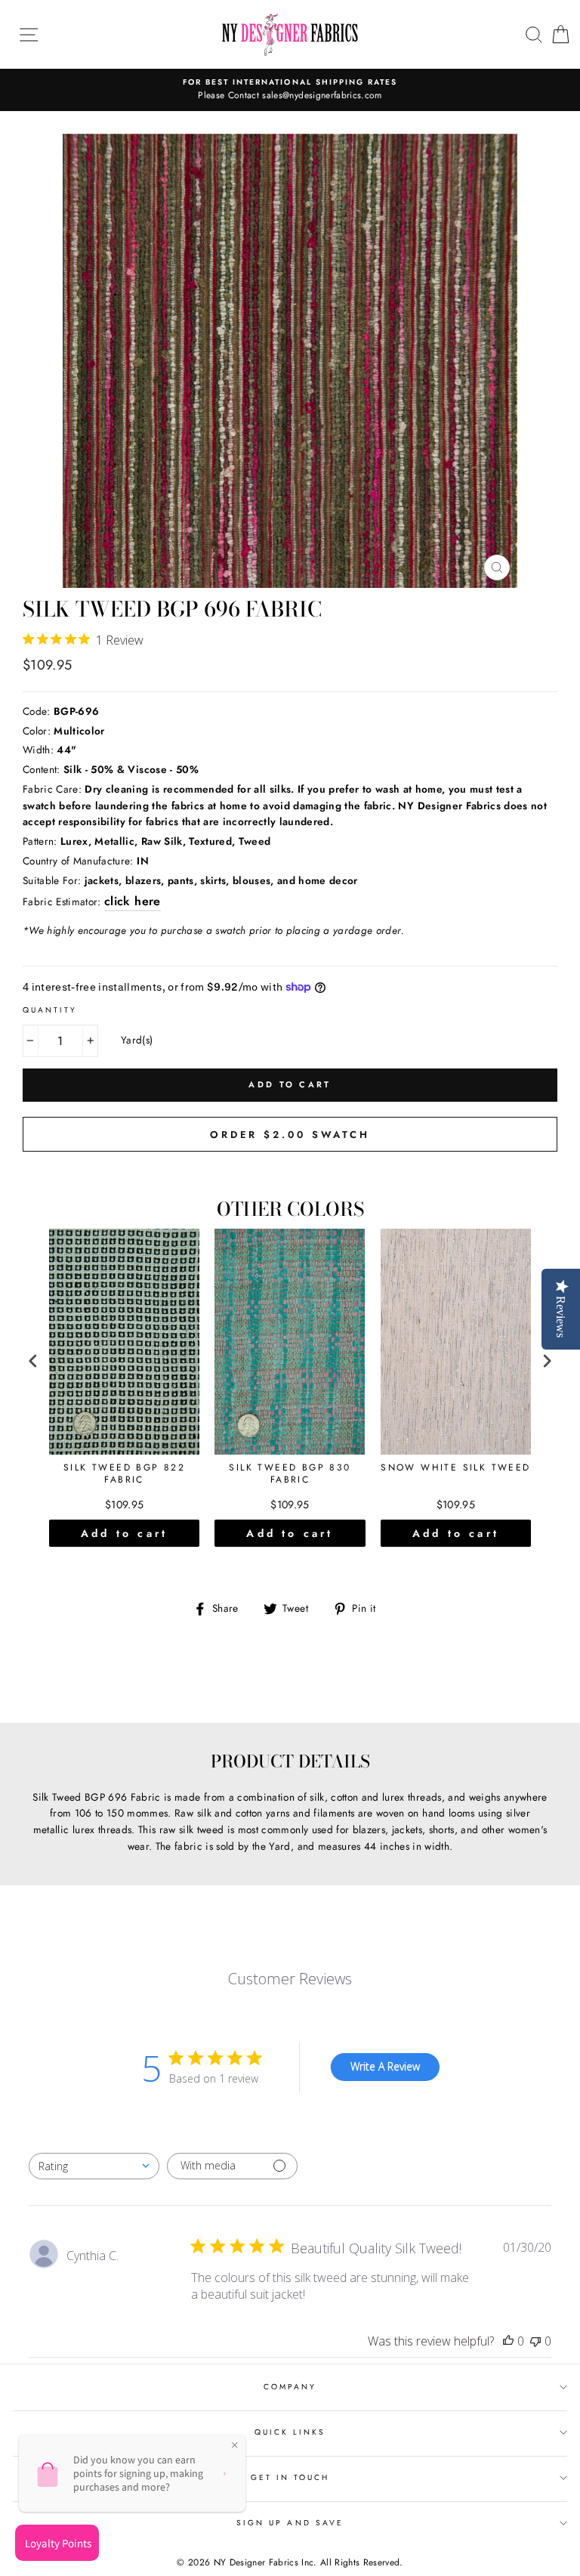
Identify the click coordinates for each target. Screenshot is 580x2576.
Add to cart (124, 1533)
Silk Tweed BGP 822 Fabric (124, 1474)
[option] (290, 90)
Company (290, 2387)
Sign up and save (290, 2523)
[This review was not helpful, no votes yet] (535, 2341)
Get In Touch (290, 2477)
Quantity (50, 1010)
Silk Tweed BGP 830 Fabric (290, 1474)
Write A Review (385, 2066)
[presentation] (33, 1361)
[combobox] (94, 2166)
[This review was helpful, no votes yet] (508, 2341)
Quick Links (290, 2432)
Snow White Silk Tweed (455, 1468)
